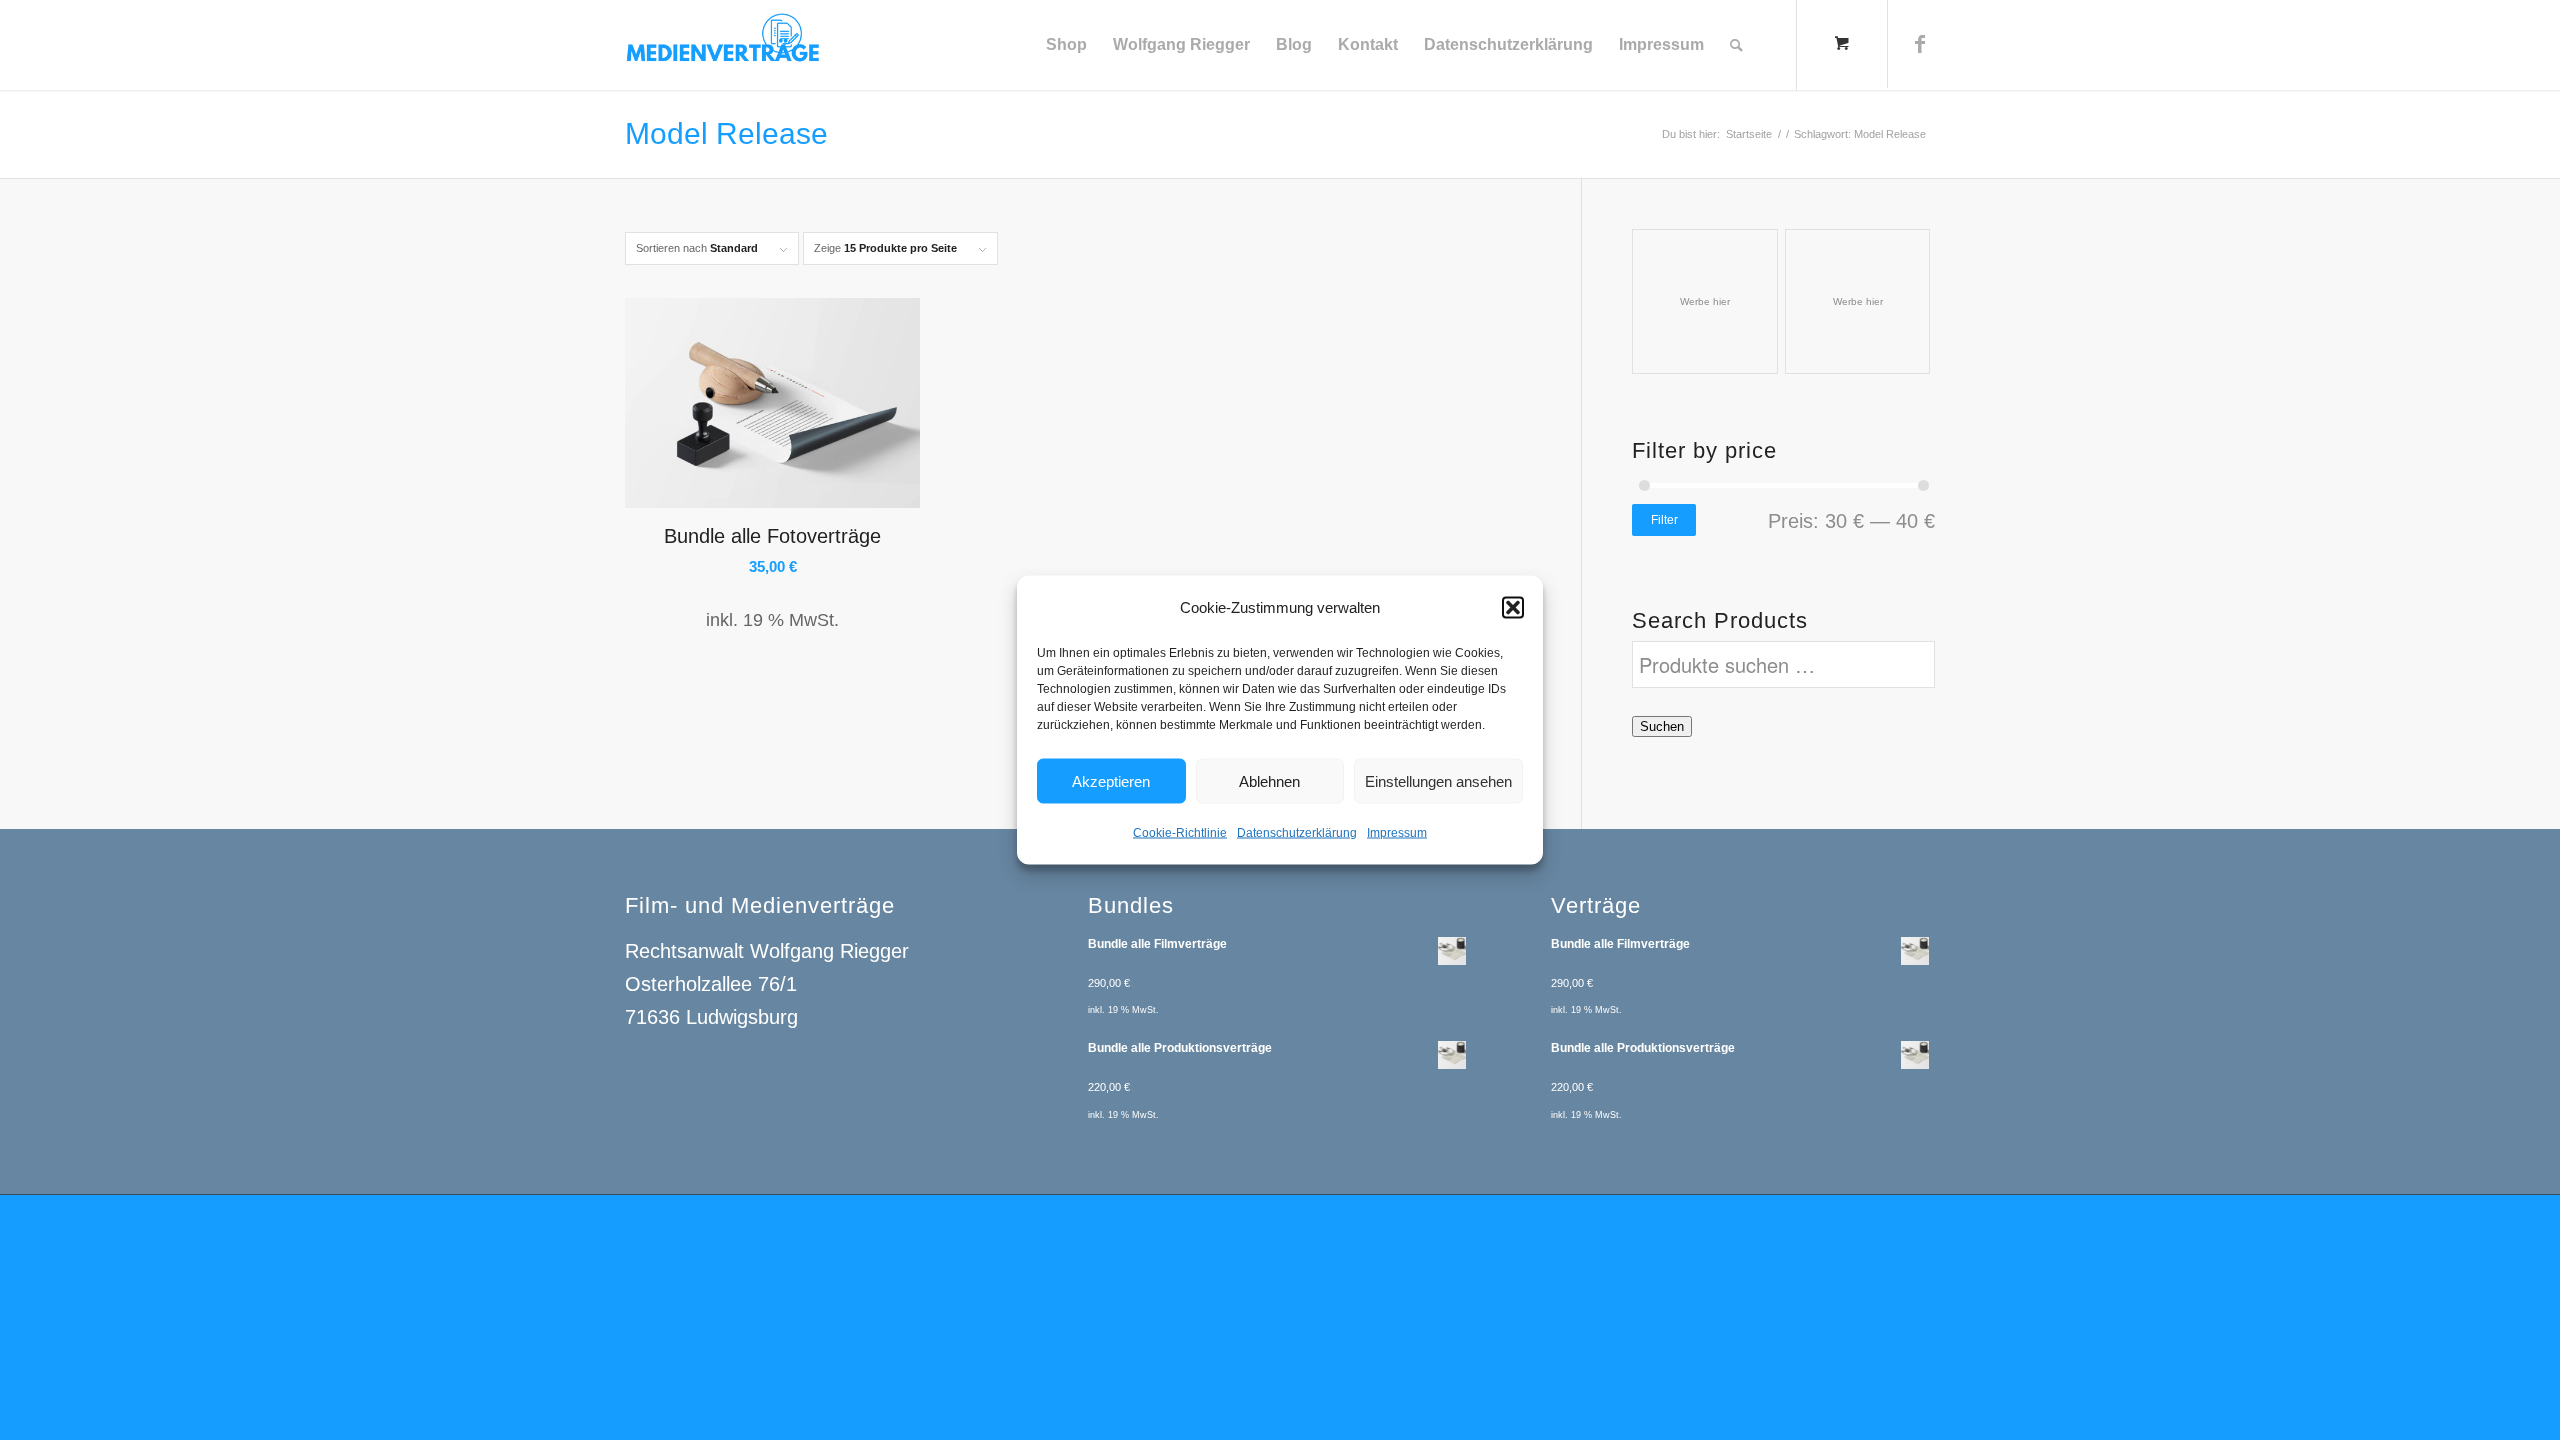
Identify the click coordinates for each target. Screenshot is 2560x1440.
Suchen (1662, 726)
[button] (1513, 607)
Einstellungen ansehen (1438, 780)
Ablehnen (1269, 780)
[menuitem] (1066, 45)
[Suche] (1736, 45)
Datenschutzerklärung (1297, 833)
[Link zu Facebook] (1920, 44)
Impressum (1397, 833)
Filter (1664, 520)
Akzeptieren (1111, 780)
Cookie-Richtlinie (1180, 833)
